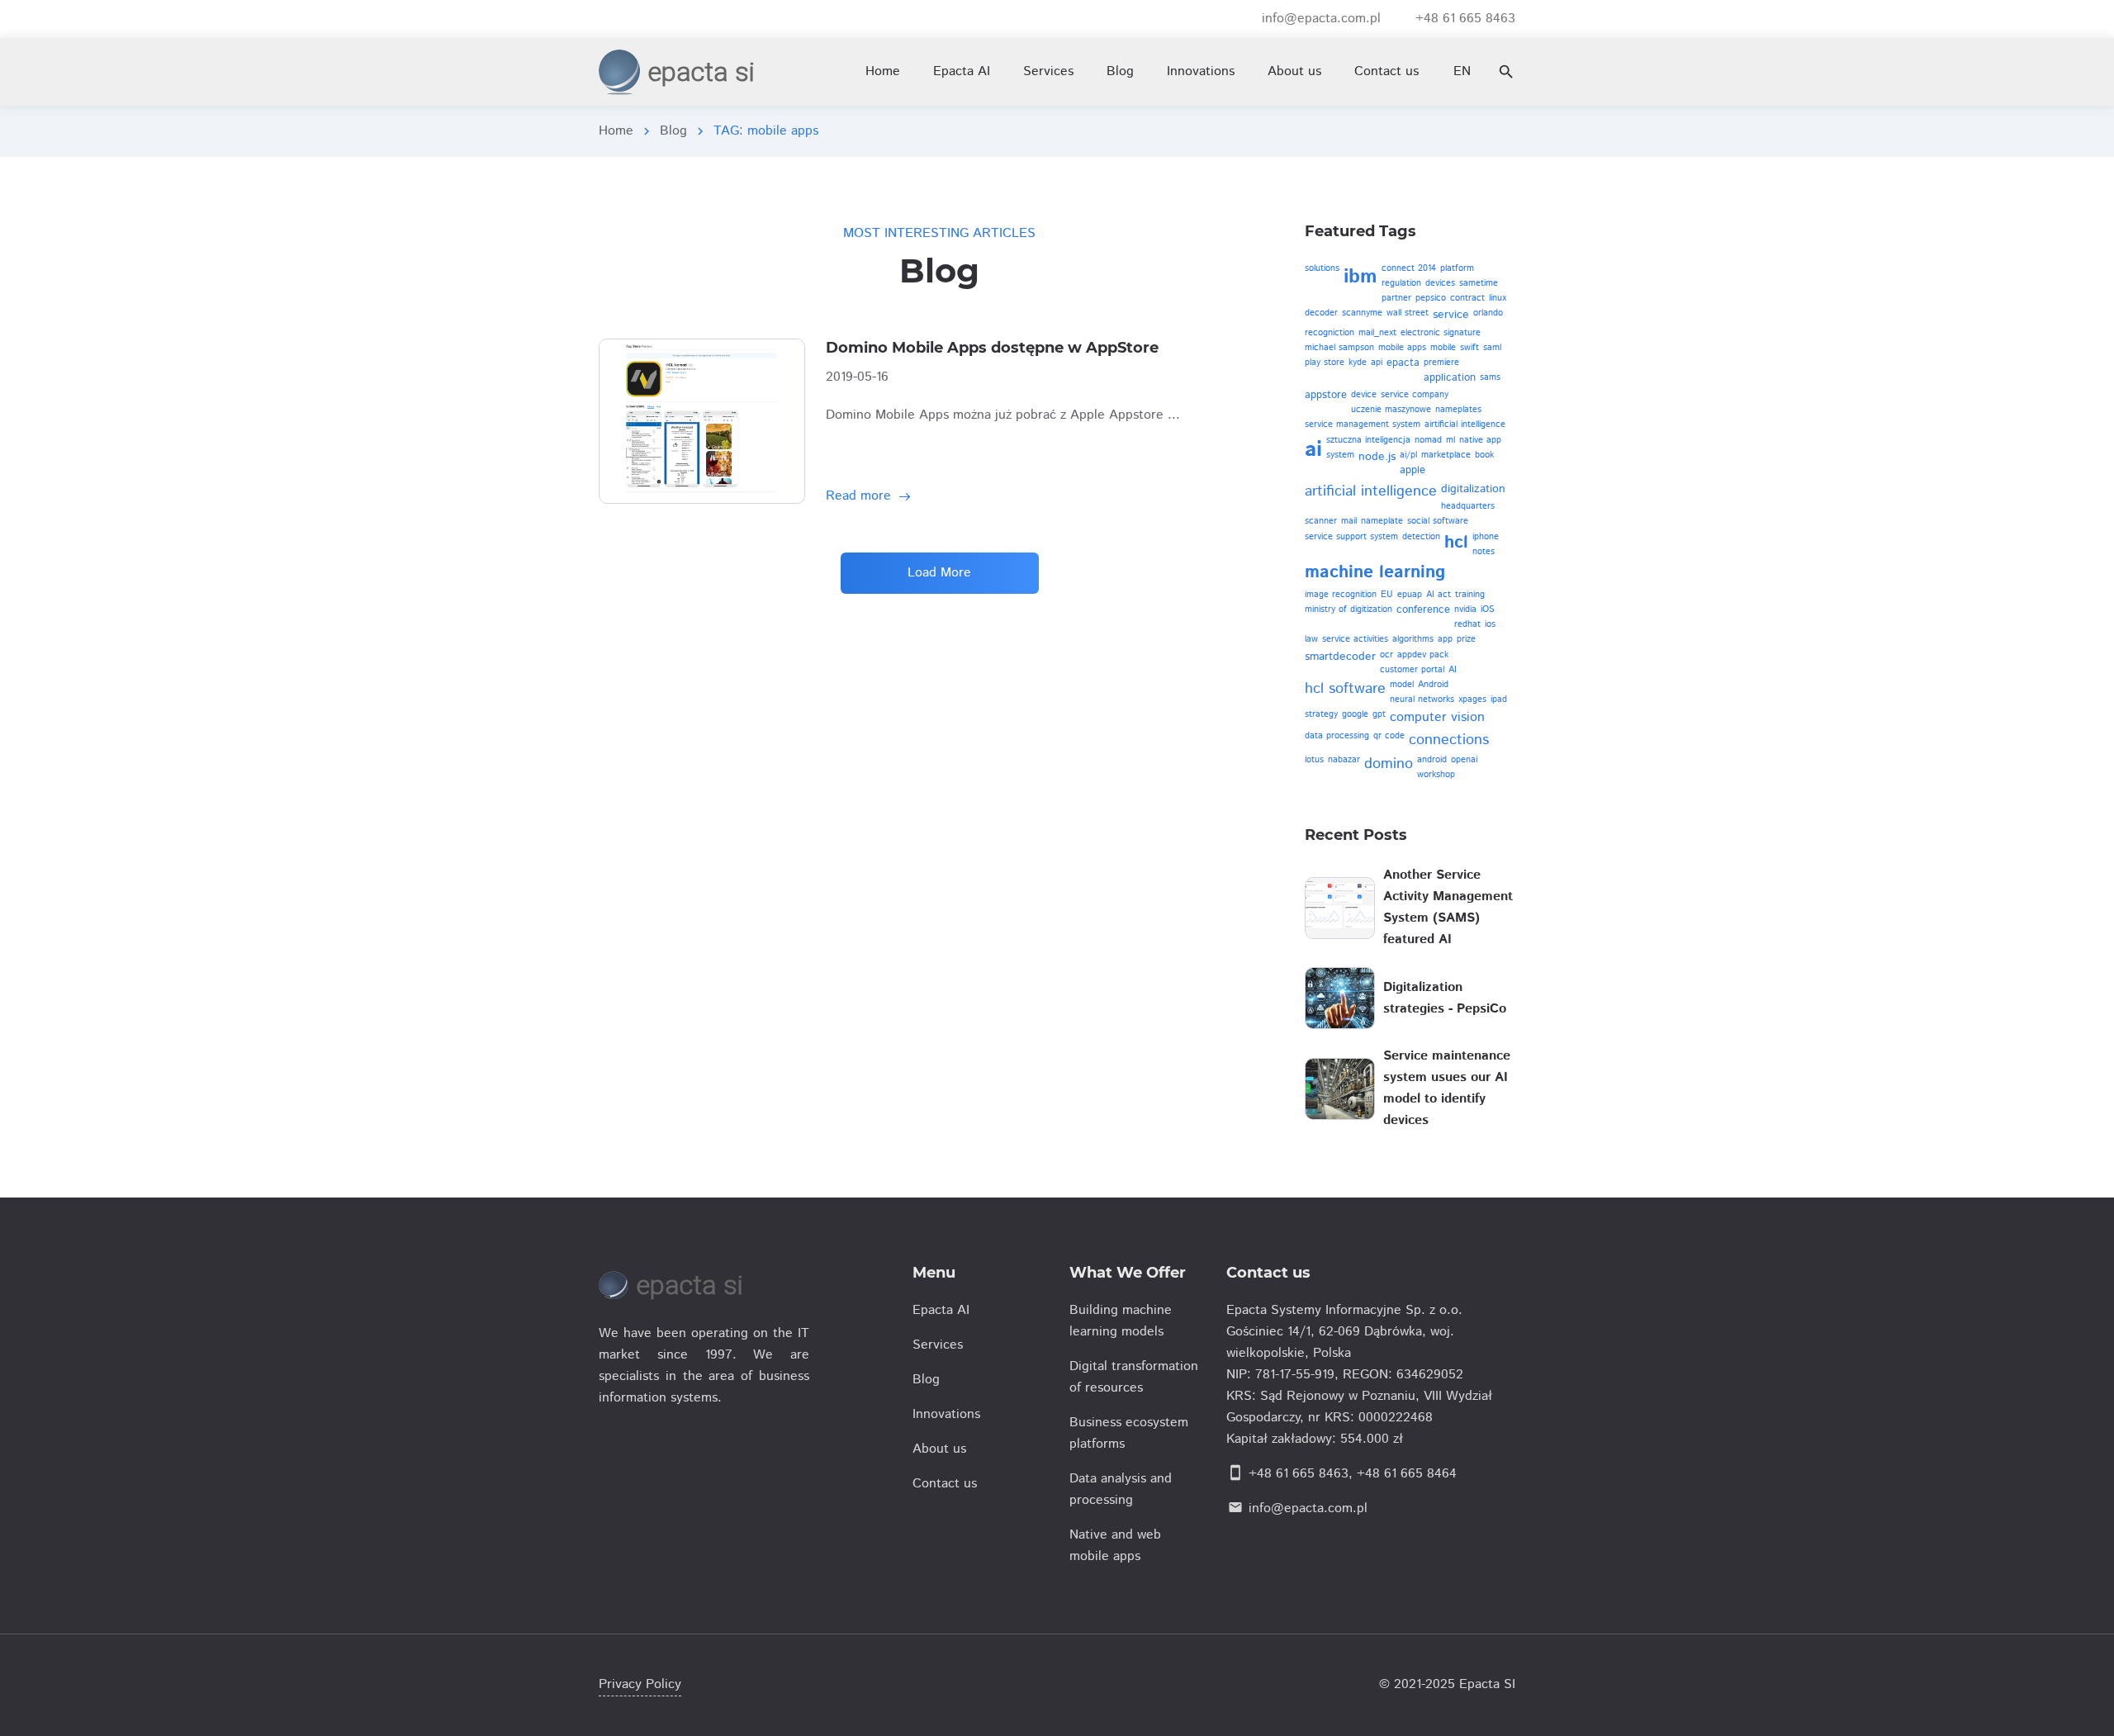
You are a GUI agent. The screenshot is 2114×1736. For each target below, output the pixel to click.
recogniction (1330, 333)
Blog (673, 131)
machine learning (1375, 572)
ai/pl (1408, 455)
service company (1415, 395)
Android (1433, 685)
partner (1396, 298)
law (1311, 639)
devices (1440, 283)
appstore (1326, 395)
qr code (1389, 736)
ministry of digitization (1349, 609)
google (1355, 714)
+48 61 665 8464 (1407, 1474)
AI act (1439, 595)
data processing (1337, 736)
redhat (1467, 624)
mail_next (1377, 333)
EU (1387, 595)
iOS (1488, 609)
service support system (1351, 537)
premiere (1441, 363)
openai (1464, 760)
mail (1349, 521)
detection (1421, 537)
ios (1490, 624)
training (1470, 595)
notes (1484, 552)
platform (1457, 268)
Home (616, 131)
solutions (1322, 268)
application (1450, 378)
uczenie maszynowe (1391, 410)
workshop (1436, 775)
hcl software (1345, 689)
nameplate (1382, 521)
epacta (1403, 363)
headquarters (1468, 506)
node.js (1377, 457)
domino (1389, 764)
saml (1492, 348)
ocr (1386, 655)
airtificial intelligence (1465, 425)
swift (1469, 348)
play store (1325, 363)
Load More (939, 573)
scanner (1321, 521)
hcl (1456, 543)
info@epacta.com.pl (1308, 1508)
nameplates (1458, 410)
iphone (1486, 537)
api (1377, 363)
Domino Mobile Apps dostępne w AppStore (992, 348)
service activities (1355, 639)
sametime (1479, 283)
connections (1449, 740)
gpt (1379, 714)
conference (1423, 610)
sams (1490, 377)
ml (1450, 440)
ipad (1499, 700)
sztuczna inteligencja (1368, 440)
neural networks (1422, 700)
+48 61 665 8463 (1299, 1474)
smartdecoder (1340, 657)
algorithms (1413, 639)
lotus (1314, 760)
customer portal (1412, 670)
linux (1498, 298)
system (1340, 455)
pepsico (1431, 298)
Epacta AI (962, 71)
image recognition (1341, 595)
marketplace (1446, 455)
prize (1466, 639)
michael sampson (1339, 348)
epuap (1410, 595)
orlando (1488, 313)
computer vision (1437, 717)
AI (1453, 670)
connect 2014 (1409, 268)
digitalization (1473, 489)
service (1451, 315)
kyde (1358, 363)
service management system (1363, 425)
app (1445, 639)
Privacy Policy (640, 1684)
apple (1412, 470)
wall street (1408, 313)
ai (1313, 450)
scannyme (1362, 313)
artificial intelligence (1371, 491)
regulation (1401, 283)
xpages (1472, 700)
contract (1467, 298)
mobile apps (1402, 348)
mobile (1443, 348)
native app (1480, 440)
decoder (1321, 313)
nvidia (1465, 609)
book (1484, 455)
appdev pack (1423, 655)
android (1432, 760)
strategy (1321, 714)
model (1402, 685)
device (1364, 395)
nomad (1428, 440)
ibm (1360, 277)
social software (1438, 521)
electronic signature (1441, 333)
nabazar (1344, 760)
